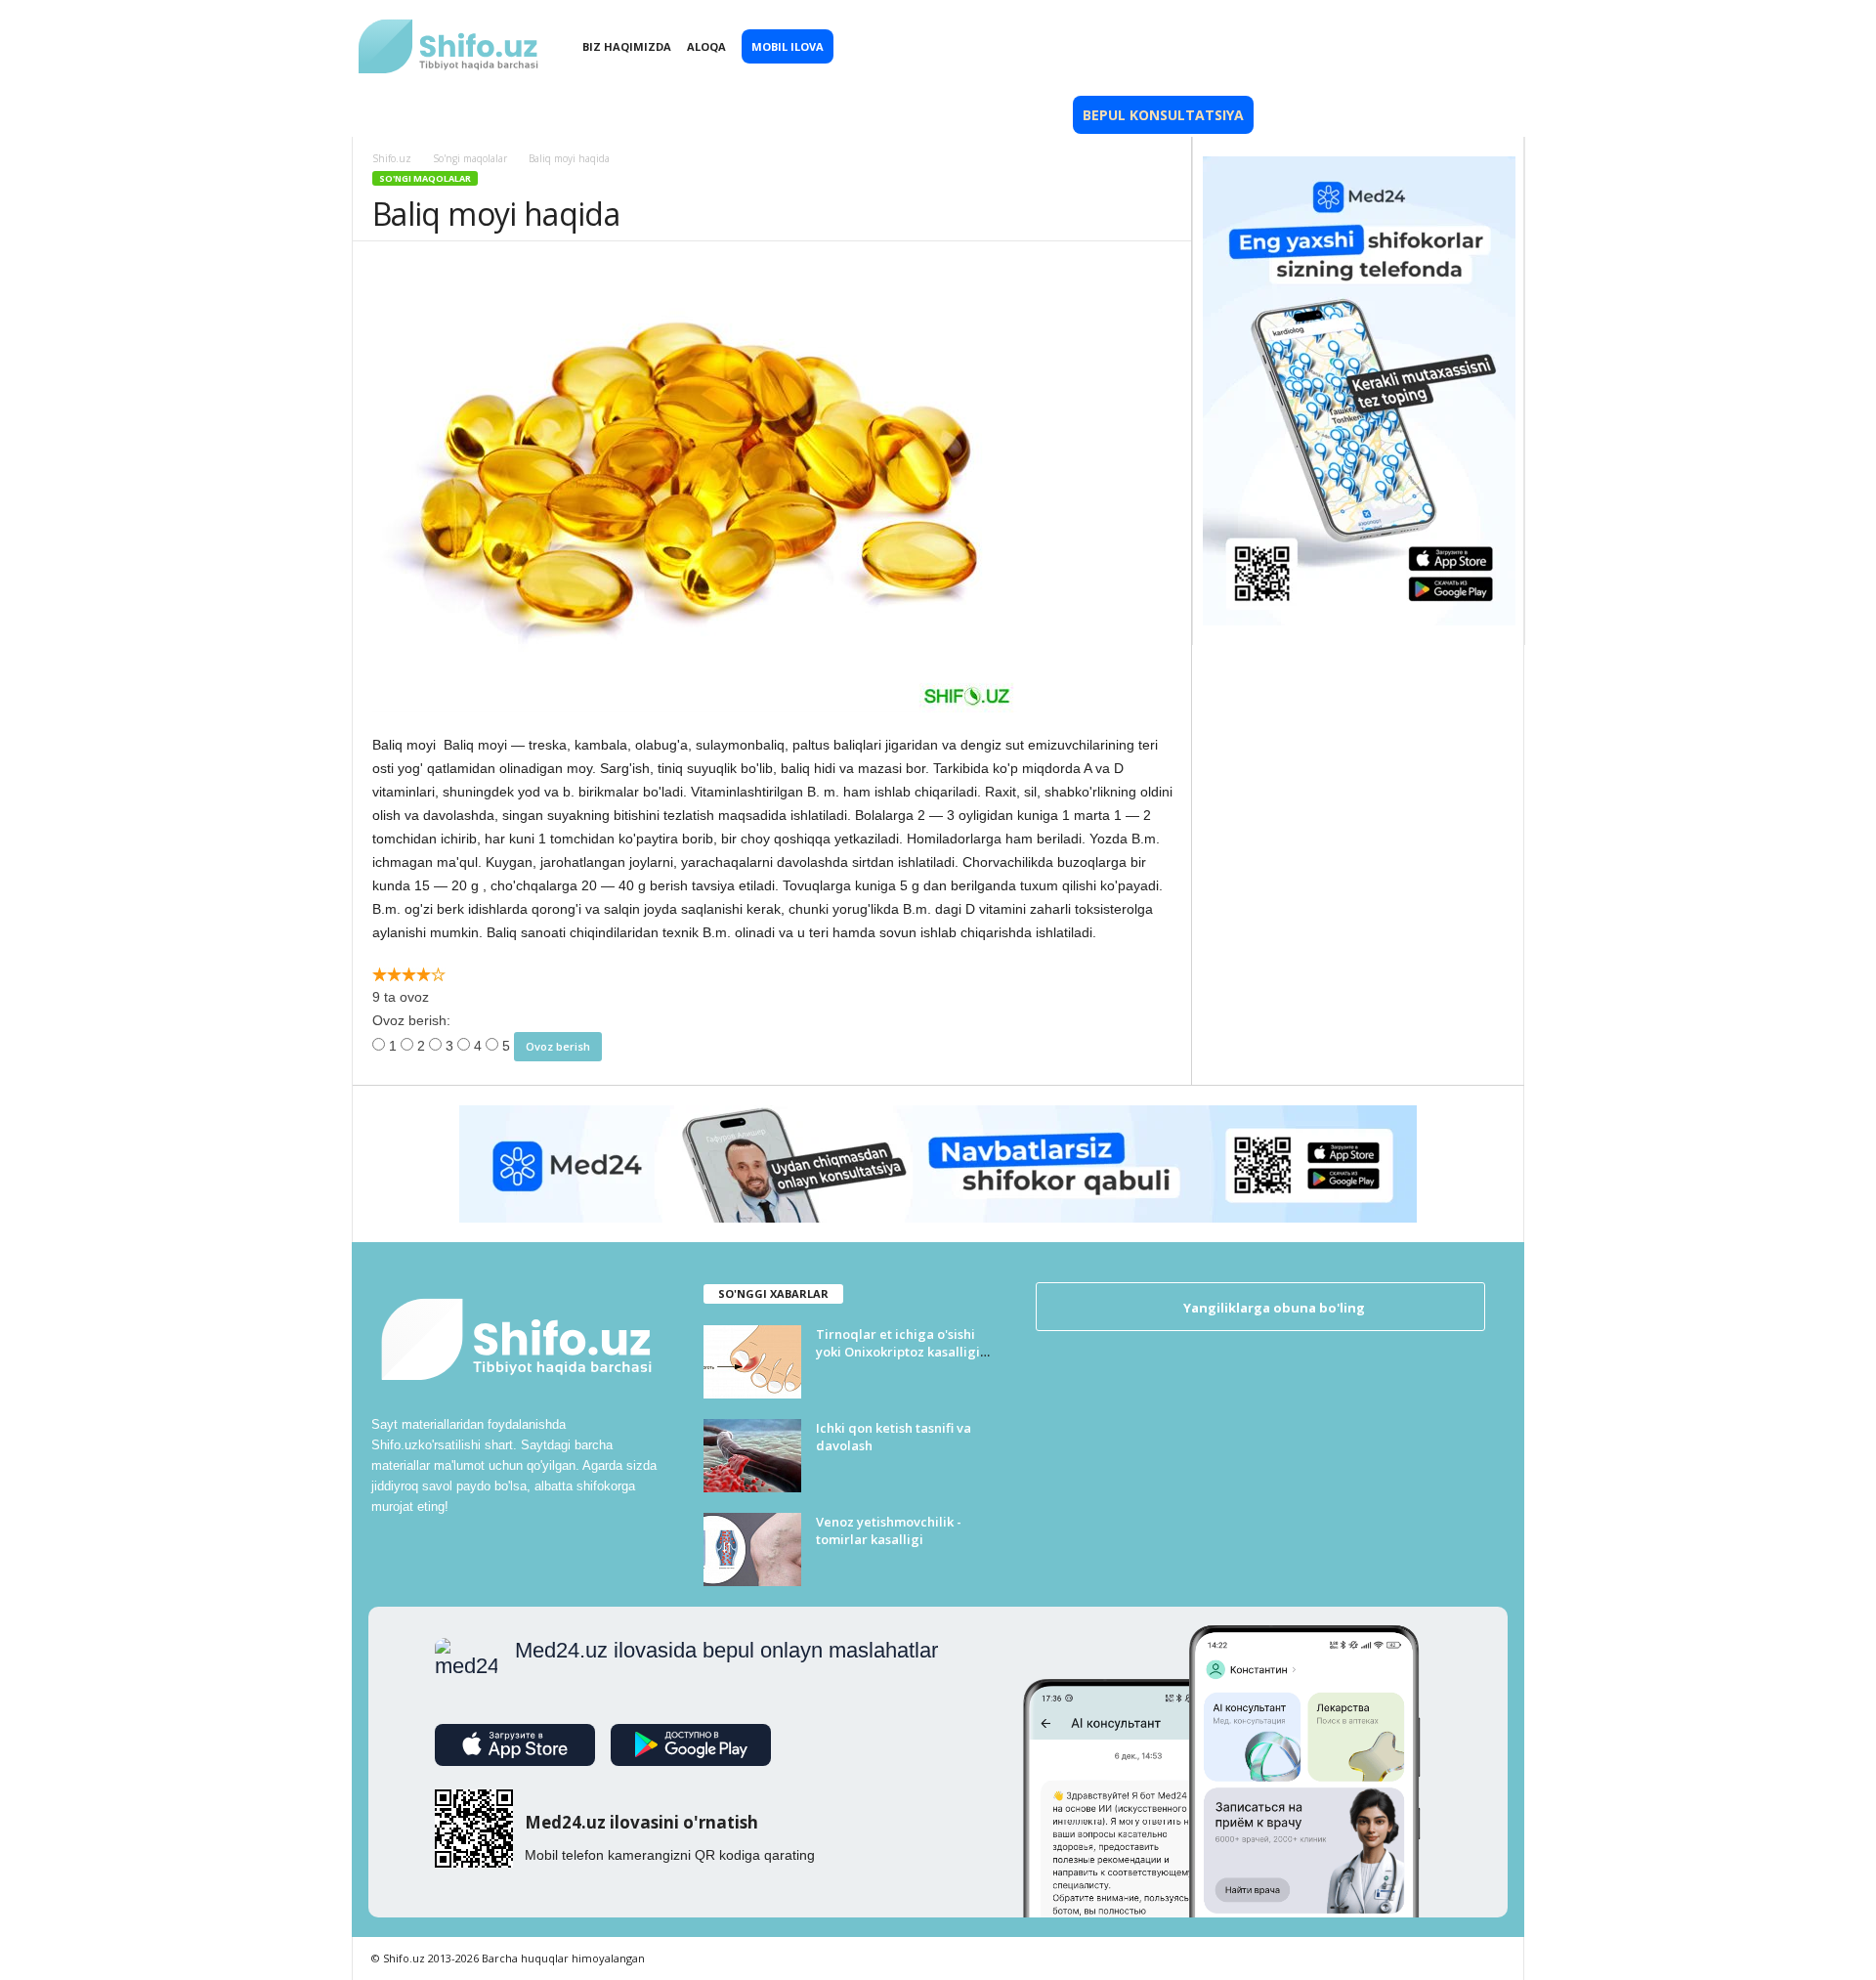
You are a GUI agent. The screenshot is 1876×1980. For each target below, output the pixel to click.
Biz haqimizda (627, 46)
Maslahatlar (816, 115)
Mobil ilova (788, 46)
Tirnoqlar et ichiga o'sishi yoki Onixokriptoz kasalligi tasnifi (898, 1352)
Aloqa (706, 46)
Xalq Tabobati (561, 115)
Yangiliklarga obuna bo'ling (1273, 1308)
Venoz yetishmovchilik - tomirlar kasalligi (889, 1530)
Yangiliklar (431, 115)
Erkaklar (1023, 115)
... (1441, 115)
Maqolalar (691, 115)
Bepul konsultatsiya (1163, 115)
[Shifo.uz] (449, 30)
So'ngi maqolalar (425, 178)
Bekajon (928, 115)
